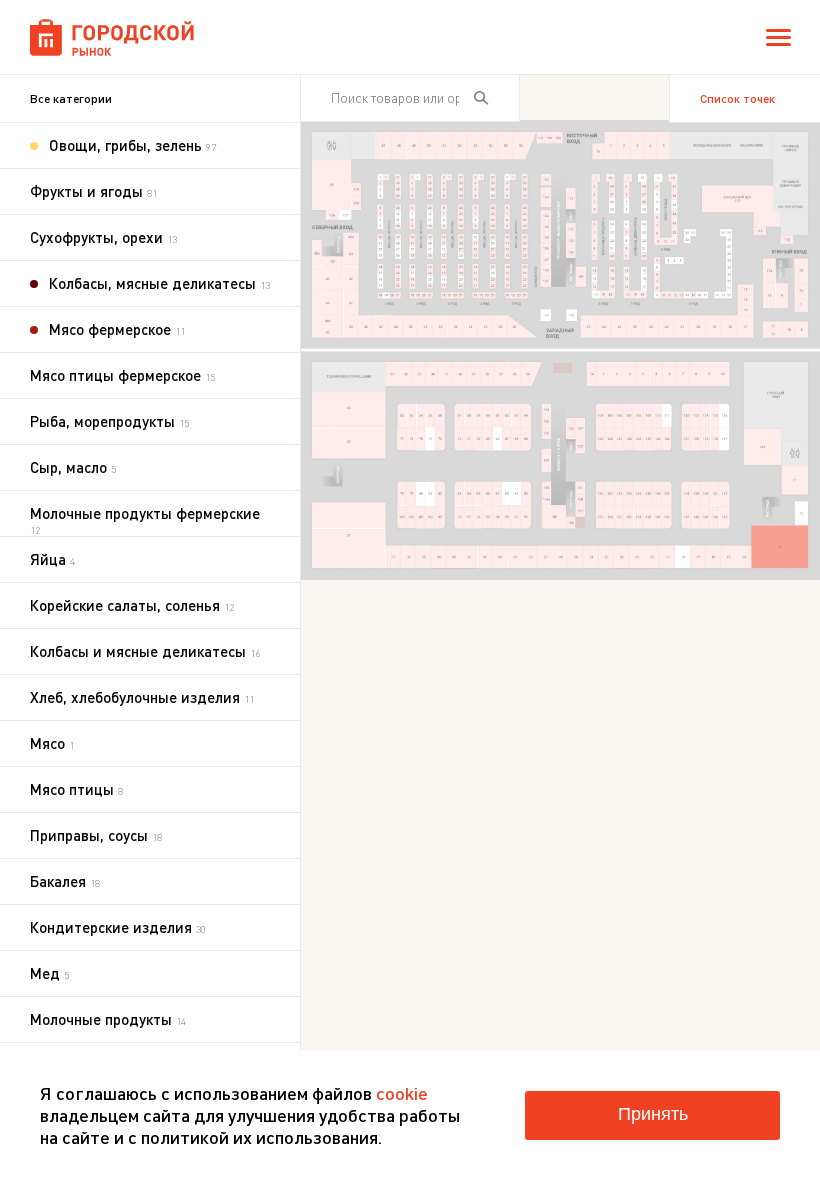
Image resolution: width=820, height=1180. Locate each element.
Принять (653, 1114)
